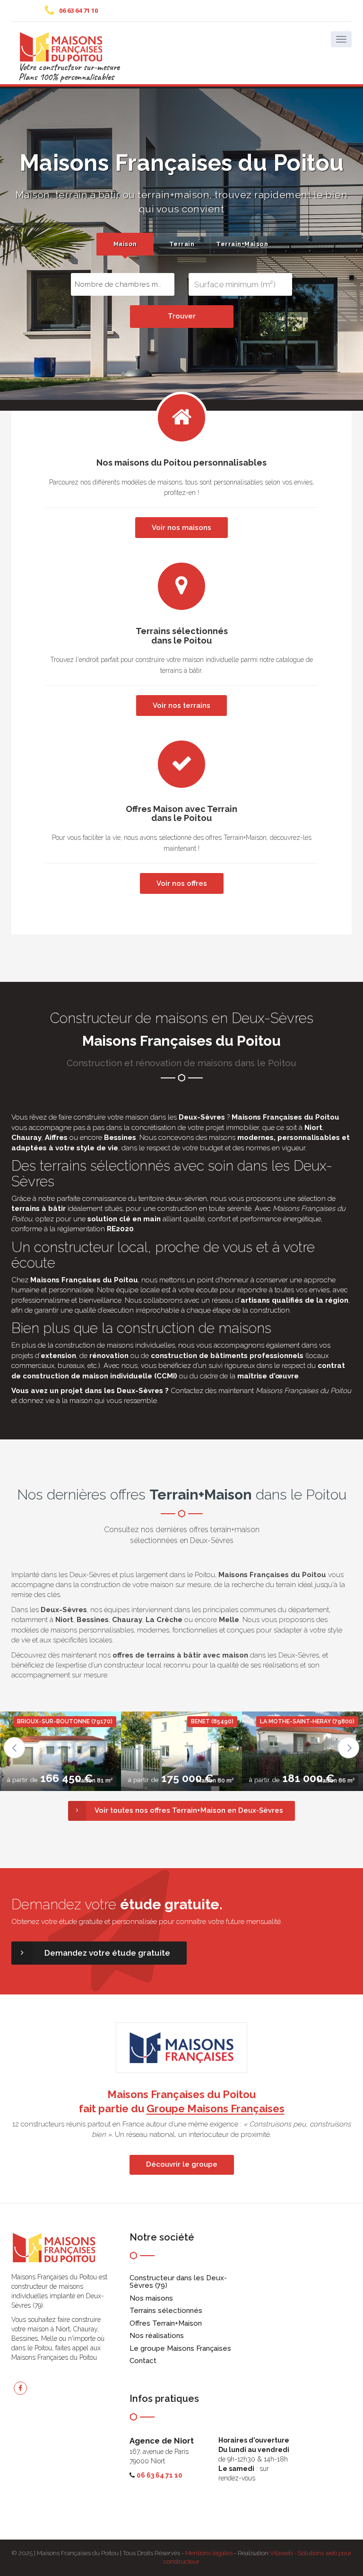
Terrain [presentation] (182, 244)
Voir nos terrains (181, 706)
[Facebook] (20, 2388)
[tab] (125, 244)
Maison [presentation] (125, 244)
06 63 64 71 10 (78, 10)
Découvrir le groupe (182, 2164)
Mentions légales (209, 2553)
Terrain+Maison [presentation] (241, 244)
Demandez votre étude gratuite (107, 1953)
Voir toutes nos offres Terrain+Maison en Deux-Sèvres (189, 1810)
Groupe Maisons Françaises (216, 2108)
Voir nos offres (182, 883)
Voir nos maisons (181, 528)
